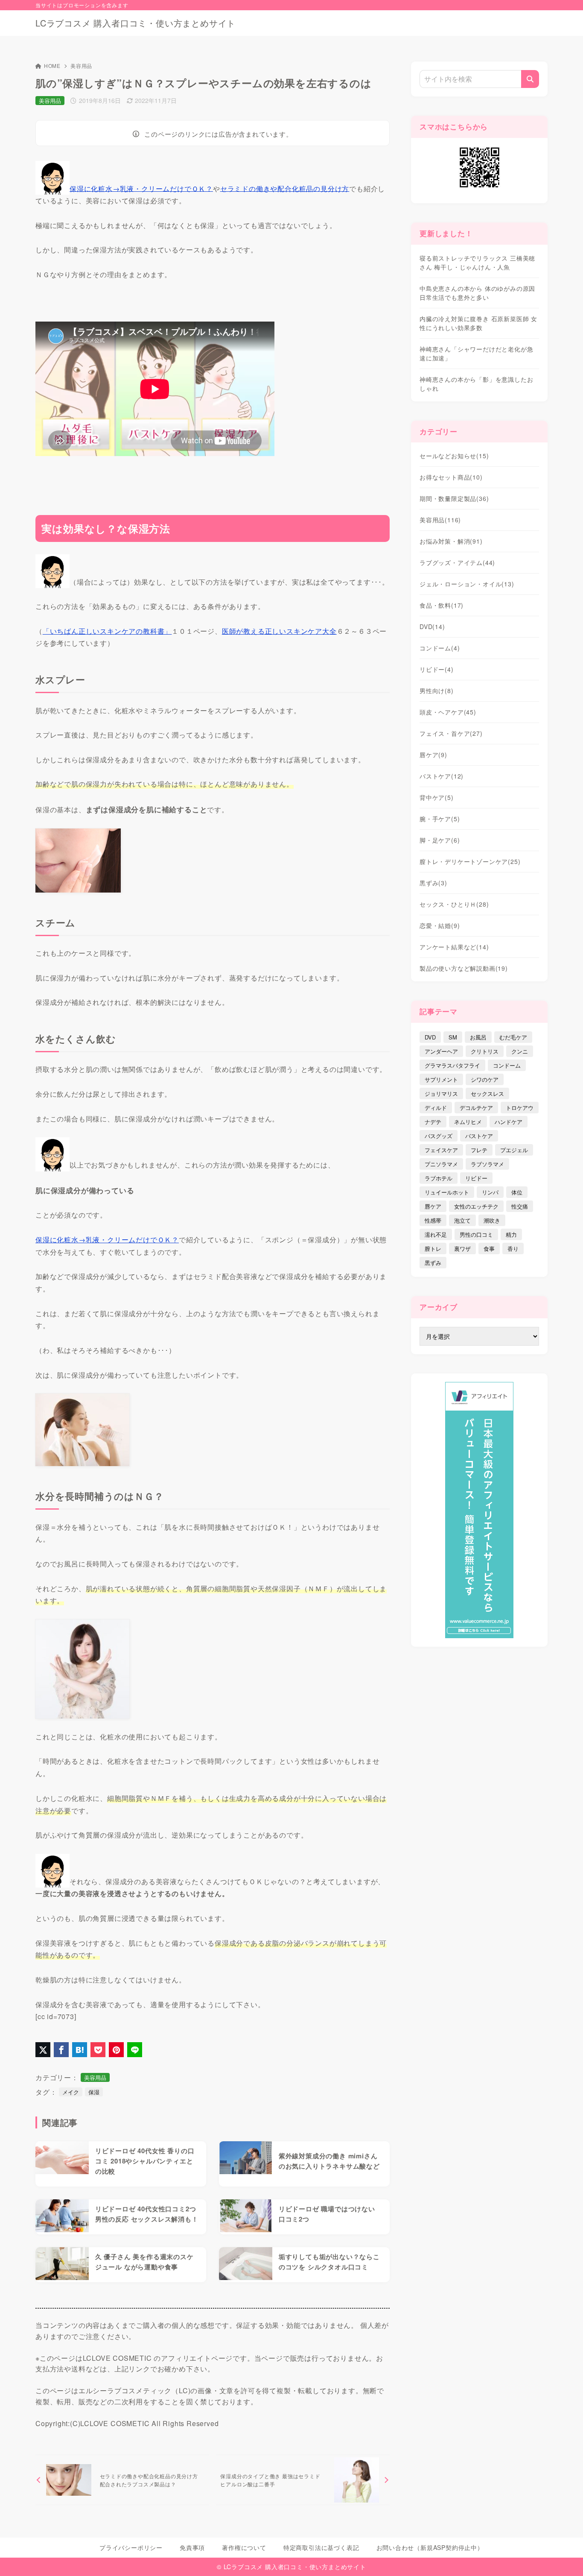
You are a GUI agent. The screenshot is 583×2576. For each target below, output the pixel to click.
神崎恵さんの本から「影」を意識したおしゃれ (476, 384)
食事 (489, 1248)
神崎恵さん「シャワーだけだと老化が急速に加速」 (476, 353)
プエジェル (514, 1150)
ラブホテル (439, 1178)
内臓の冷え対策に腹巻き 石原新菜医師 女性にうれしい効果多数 (478, 323)
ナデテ (433, 1122)
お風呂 (478, 1037)
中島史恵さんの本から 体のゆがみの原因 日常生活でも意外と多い (477, 293)
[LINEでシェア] (135, 2050)
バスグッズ (439, 1136)
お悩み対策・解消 (451, 541)
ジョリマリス (441, 1093)
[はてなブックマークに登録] (80, 2050)
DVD (432, 626)
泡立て (462, 1220)
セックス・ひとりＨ (454, 904)
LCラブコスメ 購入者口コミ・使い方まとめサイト (136, 23)
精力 (511, 1234)
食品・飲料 (442, 605)
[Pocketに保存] (98, 2050)
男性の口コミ (476, 1234)
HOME (52, 66)
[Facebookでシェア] (61, 2050)
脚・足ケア (440, 840)
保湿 (94, 2092)
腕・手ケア (440, 819)
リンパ (490, 1192)
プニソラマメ (441, 1164)
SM (453, 1037)
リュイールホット (447, 1192)
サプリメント (441, 1079)
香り (513, 1248)
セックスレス (487, 1093)
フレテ (479, 1150)
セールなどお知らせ (454, 456)
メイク (71, 2092)
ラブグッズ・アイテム (457, 562)
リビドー (437, 669)
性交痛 (520, 1206)
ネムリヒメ (468, 1122)
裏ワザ (462, 1248)
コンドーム (440, 648)
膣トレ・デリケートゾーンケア (470, 861)
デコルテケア (476, 1108)
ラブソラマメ (487, 1164)
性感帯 (433, 1220)
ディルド (436, 1108)
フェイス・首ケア (451, 733)
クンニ (520, 1051)
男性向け (437, 691)
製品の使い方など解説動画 (464, 968)
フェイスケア (441, 1150)
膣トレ (433, 1248)
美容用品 (81, 66)
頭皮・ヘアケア (448, 712)
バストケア (442, 776)
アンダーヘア (441, 1051)
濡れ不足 (436, 1234)
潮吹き (492, 1220)
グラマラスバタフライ (452, 1065)
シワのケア (485, 1079)
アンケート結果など (454, 947)
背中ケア (437, 797)
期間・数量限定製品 (454, 498)
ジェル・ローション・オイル (467, 584)
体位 (517, 1192)
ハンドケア (509, 1122)
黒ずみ (433, 883)
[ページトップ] (564, 2557)
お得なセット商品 (451, 477)
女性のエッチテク (476, 1206)
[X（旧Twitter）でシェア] (43, 2050)
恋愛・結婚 (440, 925)
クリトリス (485, 1051)
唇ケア (433, 755)
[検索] (530, 79)
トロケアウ (520, 1108)
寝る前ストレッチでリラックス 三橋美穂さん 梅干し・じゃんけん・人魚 (477, 262)
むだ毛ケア (513, 1037)
